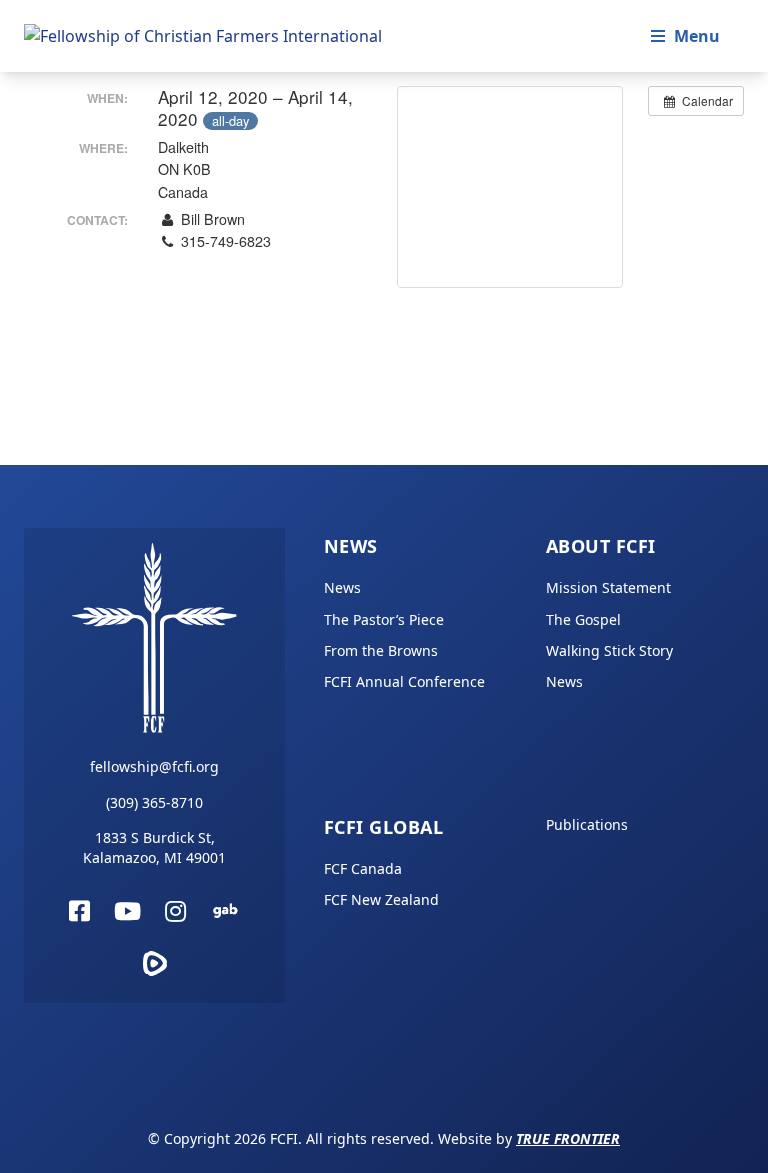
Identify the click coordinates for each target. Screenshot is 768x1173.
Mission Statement (608, 587)
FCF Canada (363, 868)
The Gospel (583, 619)
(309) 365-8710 (154, 802)
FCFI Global (383, 827)
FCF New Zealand (381, 899)
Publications (587, 824)
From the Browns (381, 650)
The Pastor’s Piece (384, 619)
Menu (697, 36)
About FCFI (601, 546)
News (351, 546)
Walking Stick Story (609, 650)
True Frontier (568, 1138)
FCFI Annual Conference (404, 681)
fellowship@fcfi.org (154, 766)
